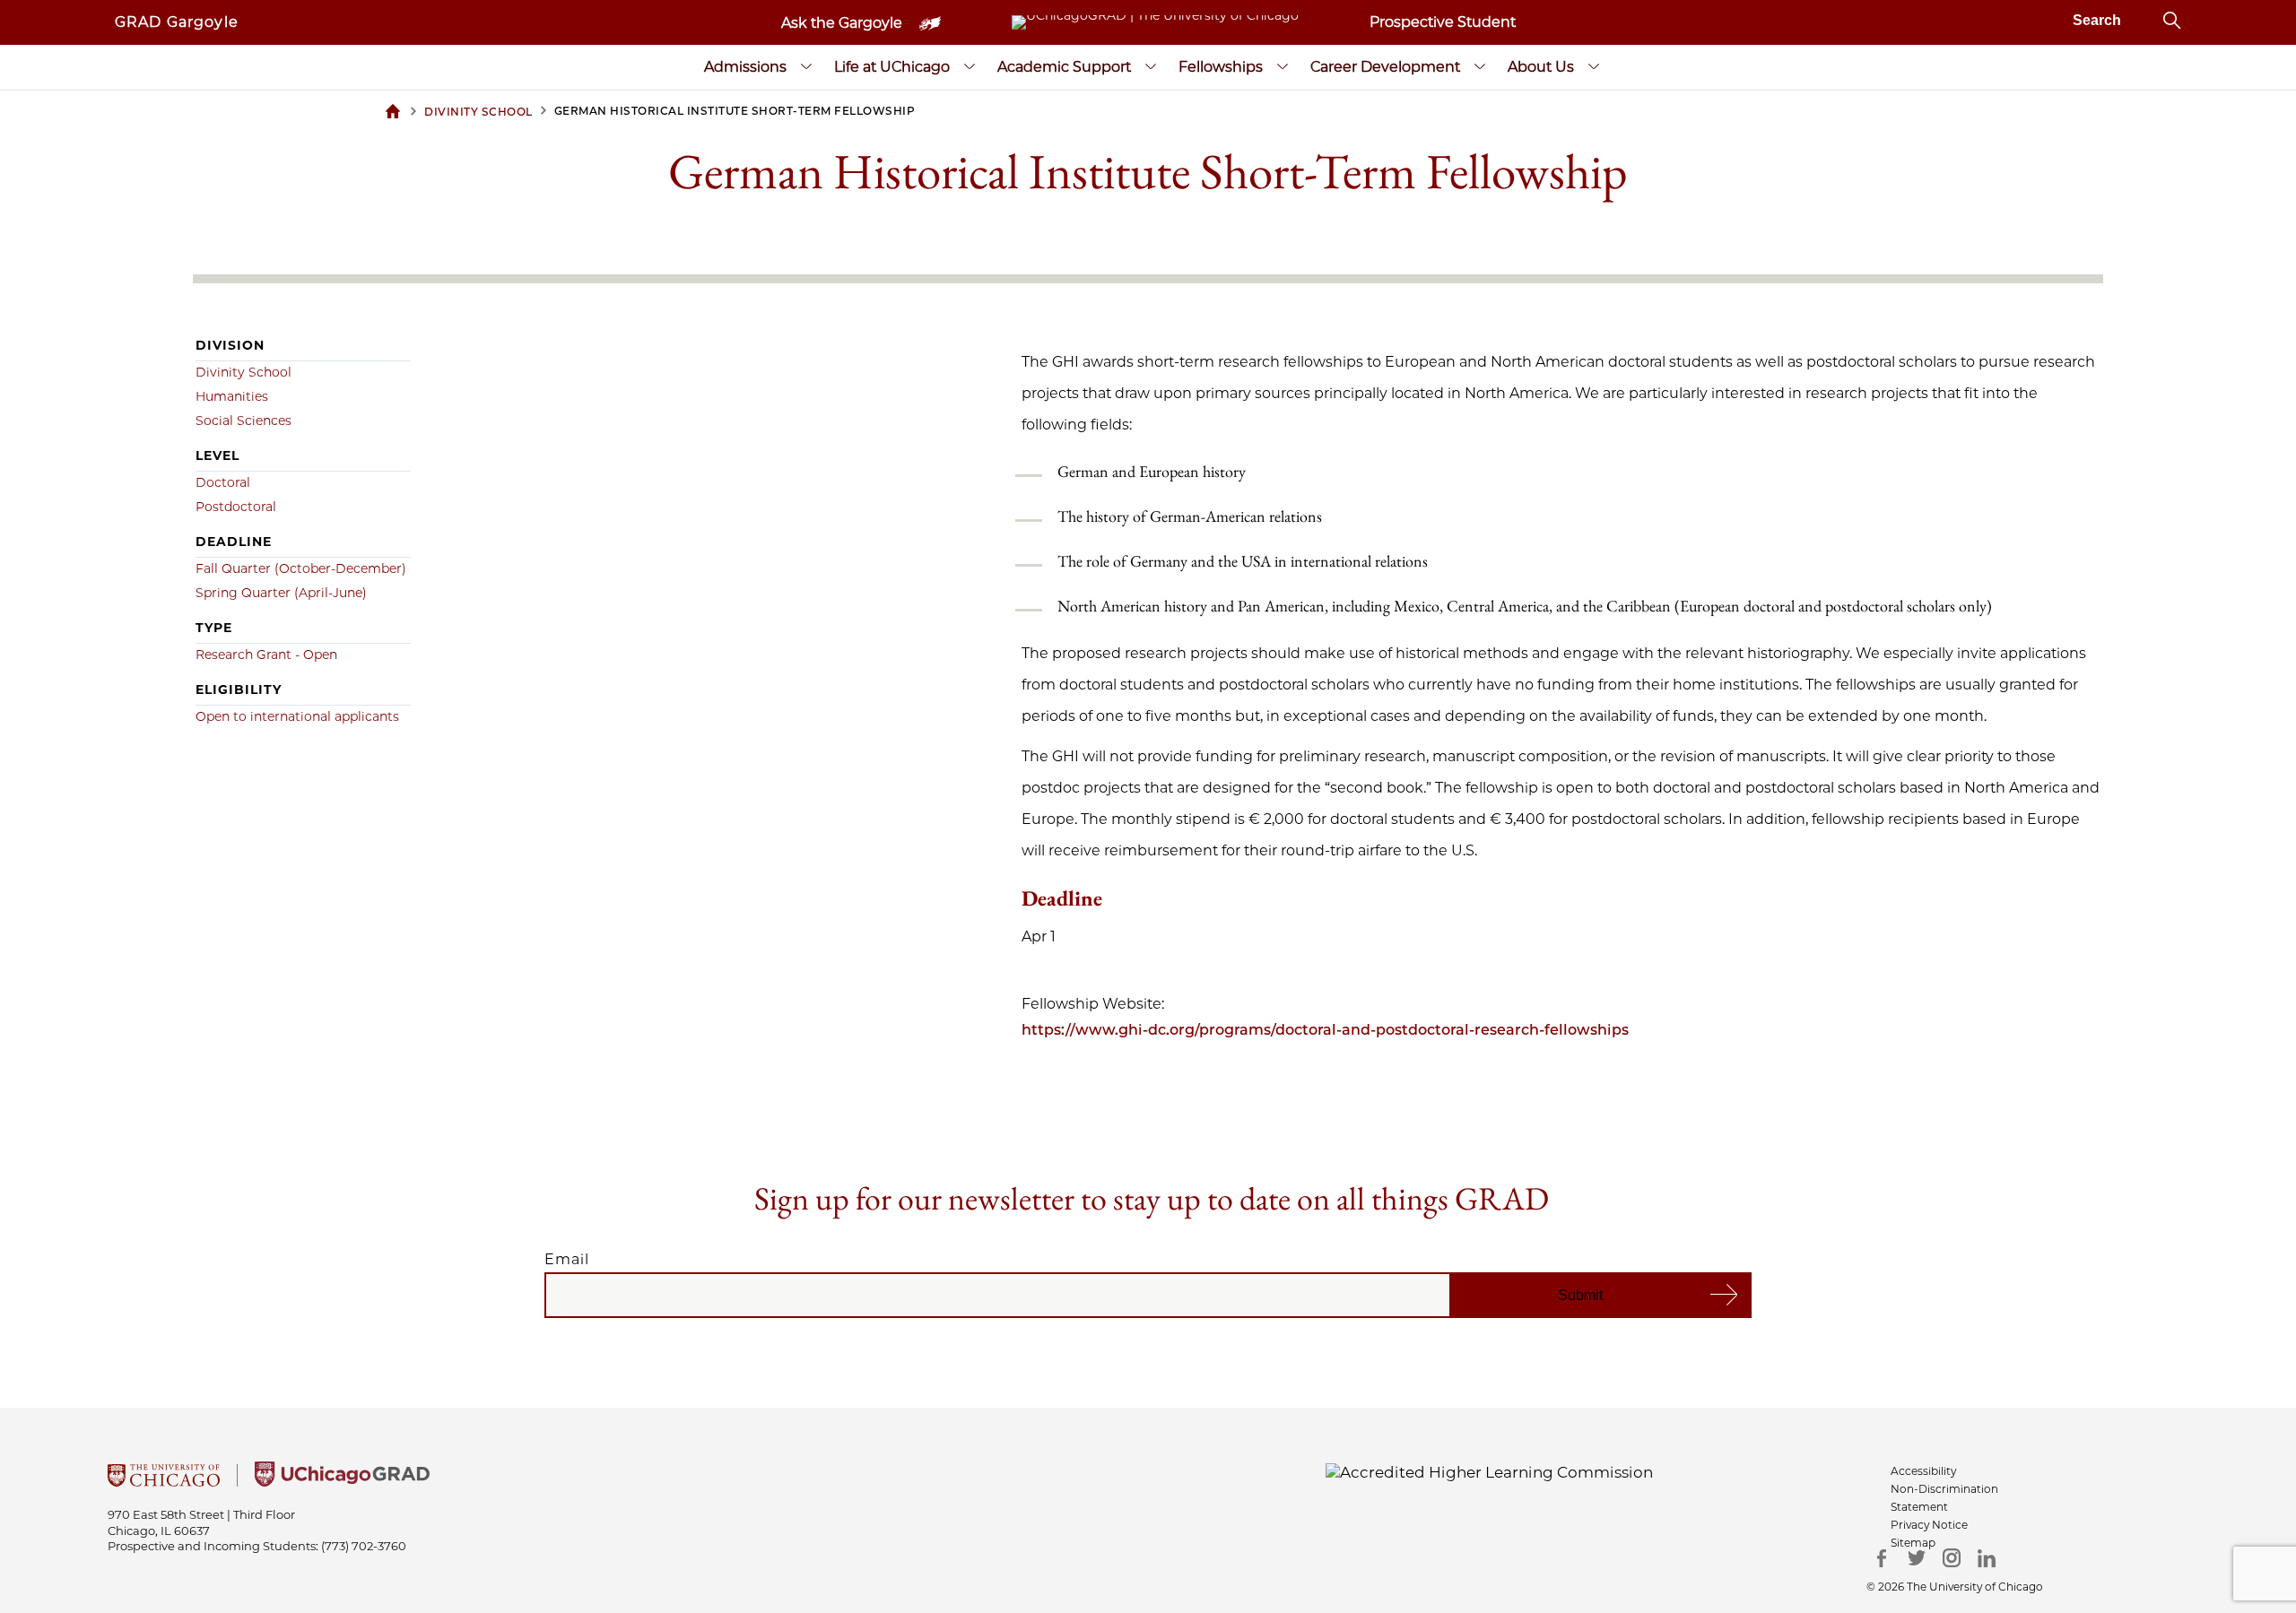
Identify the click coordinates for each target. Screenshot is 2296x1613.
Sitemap (1913, 1543)
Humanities (232, 396)
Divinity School (244, 372)
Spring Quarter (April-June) (281, 593)
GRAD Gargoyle (177, 22)
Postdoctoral (236, 507)
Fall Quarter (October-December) (301, 568)
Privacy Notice (1929, 1525)
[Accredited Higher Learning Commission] (1489, 1471)
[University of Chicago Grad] (342, 1481)
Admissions (745, 67)
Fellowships (1221, 67)
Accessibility (1923, 1471)
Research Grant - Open (266, 655)
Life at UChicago (892, 67)
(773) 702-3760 (364, 1546)
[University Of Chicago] (164, 1481)
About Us (1541, 67)
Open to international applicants (297, 716)
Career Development (1385, 67)
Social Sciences (244, 421)
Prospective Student (1443, 22)
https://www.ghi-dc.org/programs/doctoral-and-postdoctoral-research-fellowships (1325, 1030)
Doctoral (223, 482)
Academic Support (1064, 67)
